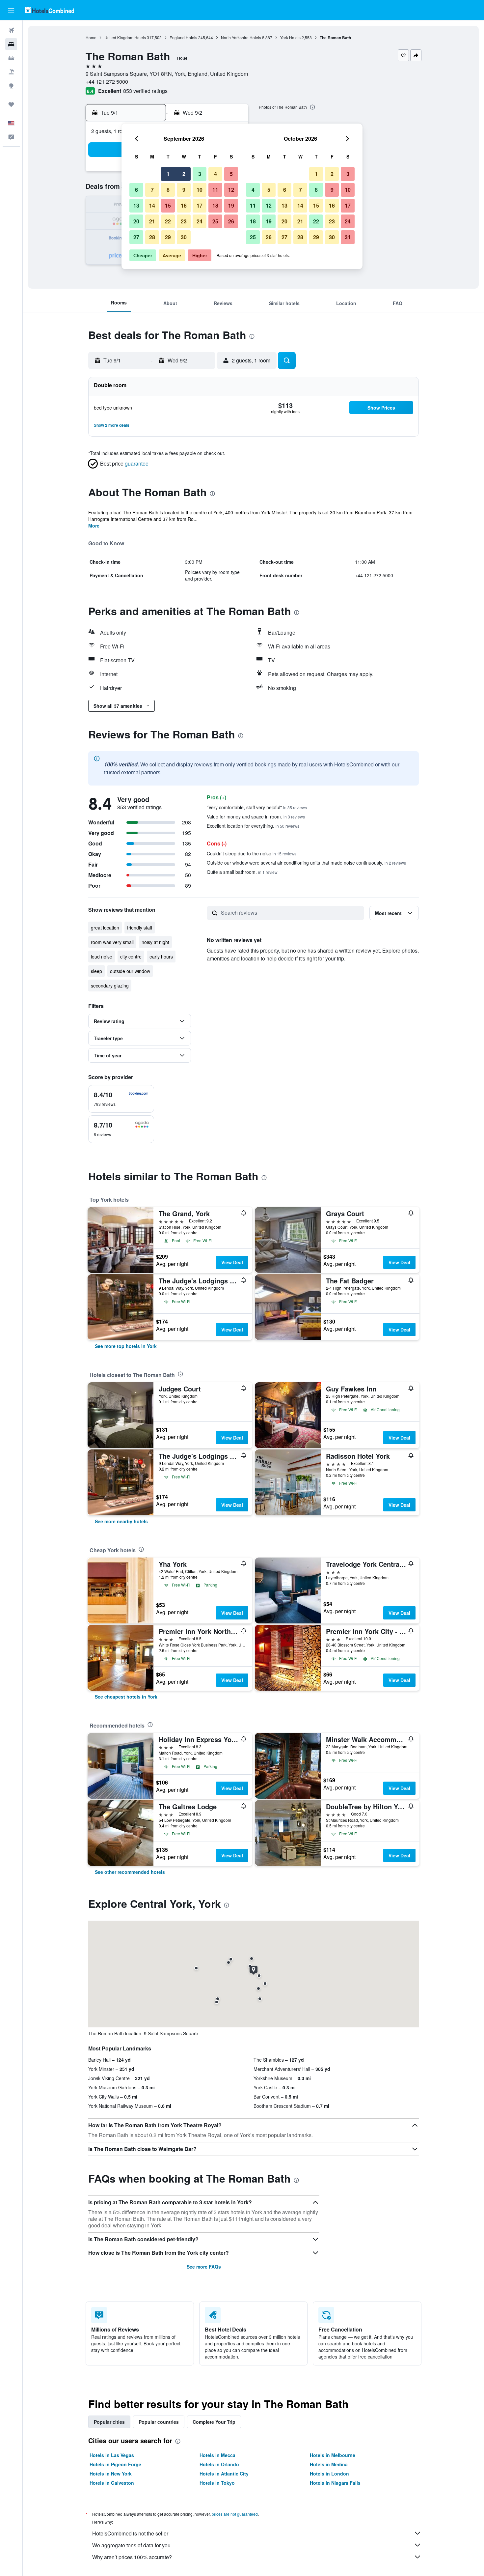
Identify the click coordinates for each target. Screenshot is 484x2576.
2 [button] (184, 174)
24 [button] (200, 221)
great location (105, 928)
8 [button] (168, 190)
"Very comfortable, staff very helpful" (257, 807)
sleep (96, 971)
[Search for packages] (11, 72)
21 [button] (152, 221)
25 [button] (215, 221)
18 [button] (215, 205)
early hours (161, 957)
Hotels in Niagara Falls (335, 2483)
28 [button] (152, 237)
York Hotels (290, 37)
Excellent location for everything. (253, 826)
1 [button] (168, 174)
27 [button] (136, 237)
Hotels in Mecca (217, 2455)
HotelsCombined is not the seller (130, 2533)
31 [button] (348, 237)
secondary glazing (110, 986)
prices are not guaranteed (235, 2514)
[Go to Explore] (11, 86)
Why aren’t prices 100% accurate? (132, 2557)
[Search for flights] (11, 30)
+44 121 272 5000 (107, 82)
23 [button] (184, 221)
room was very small (112, 942)
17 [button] (200, 205)
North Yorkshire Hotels (241, 37)
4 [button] (215, 174)
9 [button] (184, 190)
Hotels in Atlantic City (224, 2474)
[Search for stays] (11, 44)
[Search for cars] (11, 58)
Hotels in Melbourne (333, 2455)
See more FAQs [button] (204, 2267)
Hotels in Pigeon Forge (115, 2464)
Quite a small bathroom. (242, 872)
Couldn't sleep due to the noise (252, 853)
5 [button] (231, 174)
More (94, 526)
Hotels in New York (111, 2474)
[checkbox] (121, 1099)
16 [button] (184, 205)
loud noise (102, 957)
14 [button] (152, 205)
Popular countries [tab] (159, 2422)
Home (91, 37)
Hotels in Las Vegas (112, 2455)
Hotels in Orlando (219, 2464)
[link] (126, 1346)
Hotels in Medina (329, 2464)
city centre (131, 957)
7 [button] (152, 190)
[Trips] (11, 104)
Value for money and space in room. (256, 816)
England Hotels (183, 37)
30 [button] (184, 237)
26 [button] (231, 221)
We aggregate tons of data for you (131, 2545)
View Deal (232, 1262)
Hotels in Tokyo (217, 2483)
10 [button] (200, 190)
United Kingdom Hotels (125, 37)
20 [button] (136, 221)
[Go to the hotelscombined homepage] (49, 10)
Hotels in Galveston (112, 2483)
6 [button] (136, 190)
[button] (11, 10)
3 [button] (200, 174)
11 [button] (215, 190)
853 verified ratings (145, 91)
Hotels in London (329, 2474)
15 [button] (168, 205)
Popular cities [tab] (109, 2422)
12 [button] (231, 190)
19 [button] (231, 205)
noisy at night (155, 942)
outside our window (130, 971)
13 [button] (136, 205)
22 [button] (168, 221)
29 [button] (168, 237)
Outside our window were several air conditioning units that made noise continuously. (306, 863)
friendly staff (140, 928)
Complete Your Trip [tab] (214, 2422)
